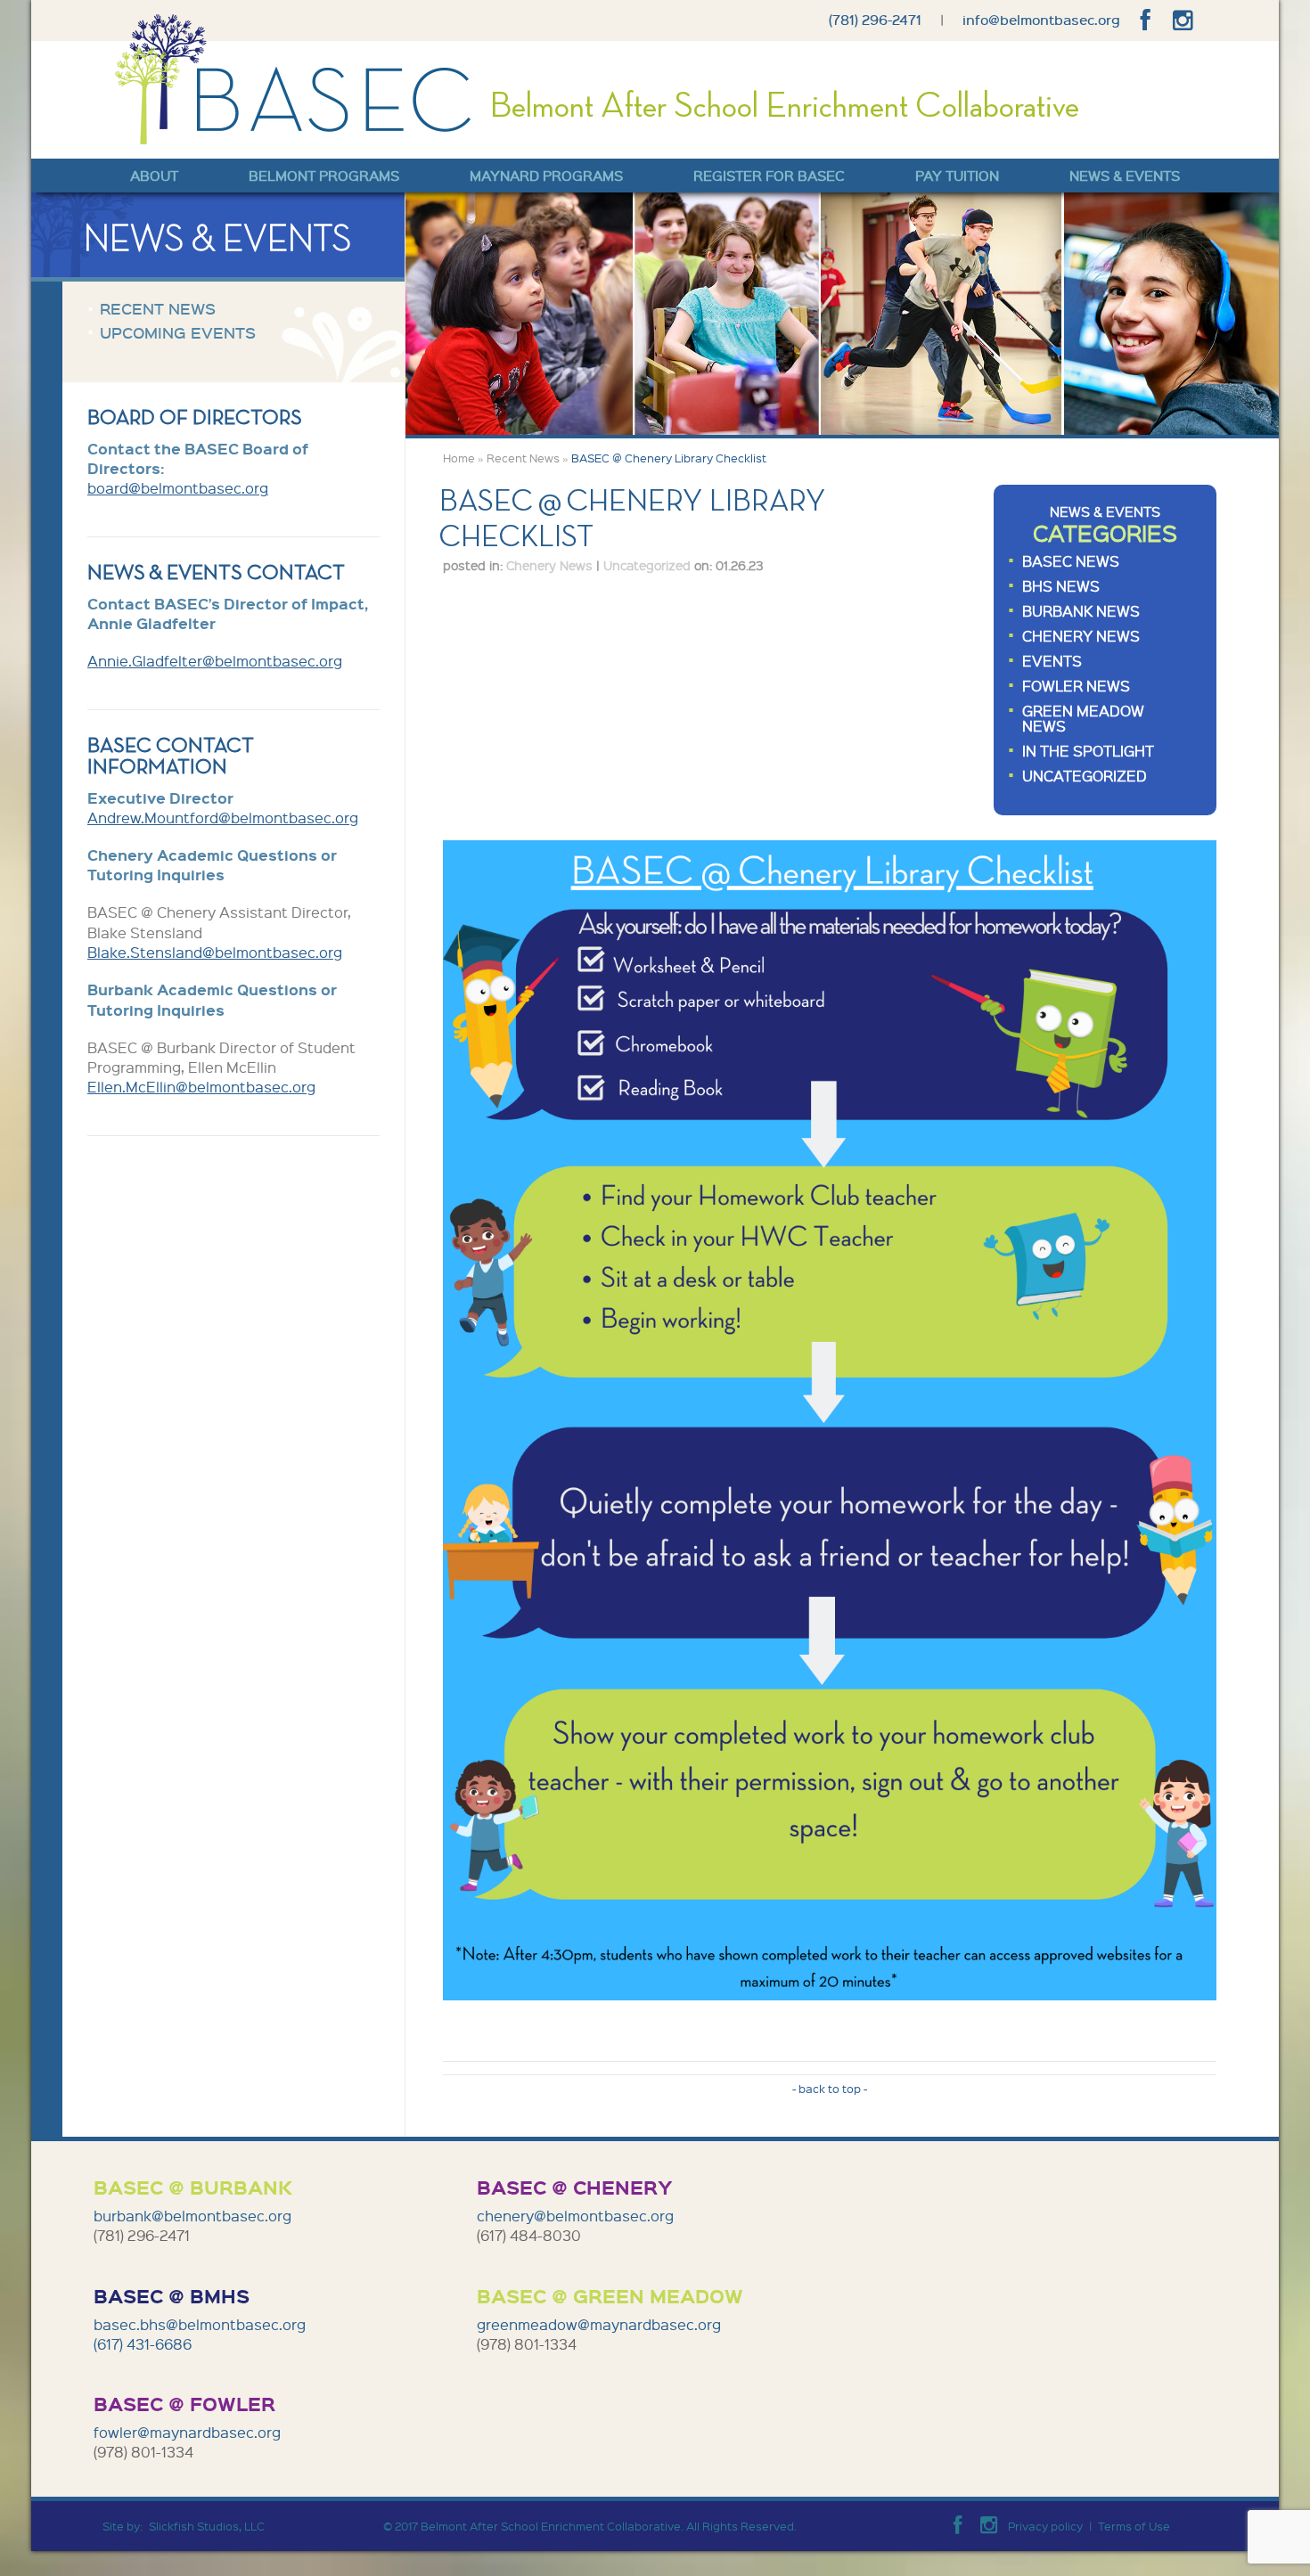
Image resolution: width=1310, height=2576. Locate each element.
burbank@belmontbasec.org (192, 2216)
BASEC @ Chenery (575, 2187)
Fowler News (1076, 686)
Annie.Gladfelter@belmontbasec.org (215, 661)
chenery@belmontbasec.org (575, 2216)
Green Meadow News (1083, 718)
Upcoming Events (178, 332)
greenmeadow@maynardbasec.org (599, 2324)
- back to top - (830, 2089)
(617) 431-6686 (144, 2344)
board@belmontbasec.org (178, 488)
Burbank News (1081, 611)
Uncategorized (1085, 776)
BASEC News (1071, 561)
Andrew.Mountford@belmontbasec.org (223, 818)
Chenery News (1081, 636)
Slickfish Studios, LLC (207, 2526)
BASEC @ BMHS (172, 2295)
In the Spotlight (1088, 751)
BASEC (295, 79)
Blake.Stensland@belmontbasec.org (215, 952)
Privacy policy (1045, 2526)
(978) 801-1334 (527, 2344)
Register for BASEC (769, 176)
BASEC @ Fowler (184, 2403)
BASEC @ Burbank (193, 2187)
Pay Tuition (957, 176)
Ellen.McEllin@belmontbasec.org (201, 1087)
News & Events (1125, 176)
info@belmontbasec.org (1041, 20)
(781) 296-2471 (875, 20)
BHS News (1061, 586)
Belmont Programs (324, 176)
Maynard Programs (546, 176)
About (154, 176)
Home (459, 458)
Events (1052, 661)
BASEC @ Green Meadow (610, 2295)
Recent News (523, 458)
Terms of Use (1134, 2526)
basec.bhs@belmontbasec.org (200, 2324)
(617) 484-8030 (529, 2235)
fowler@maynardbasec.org (187, 2432)
